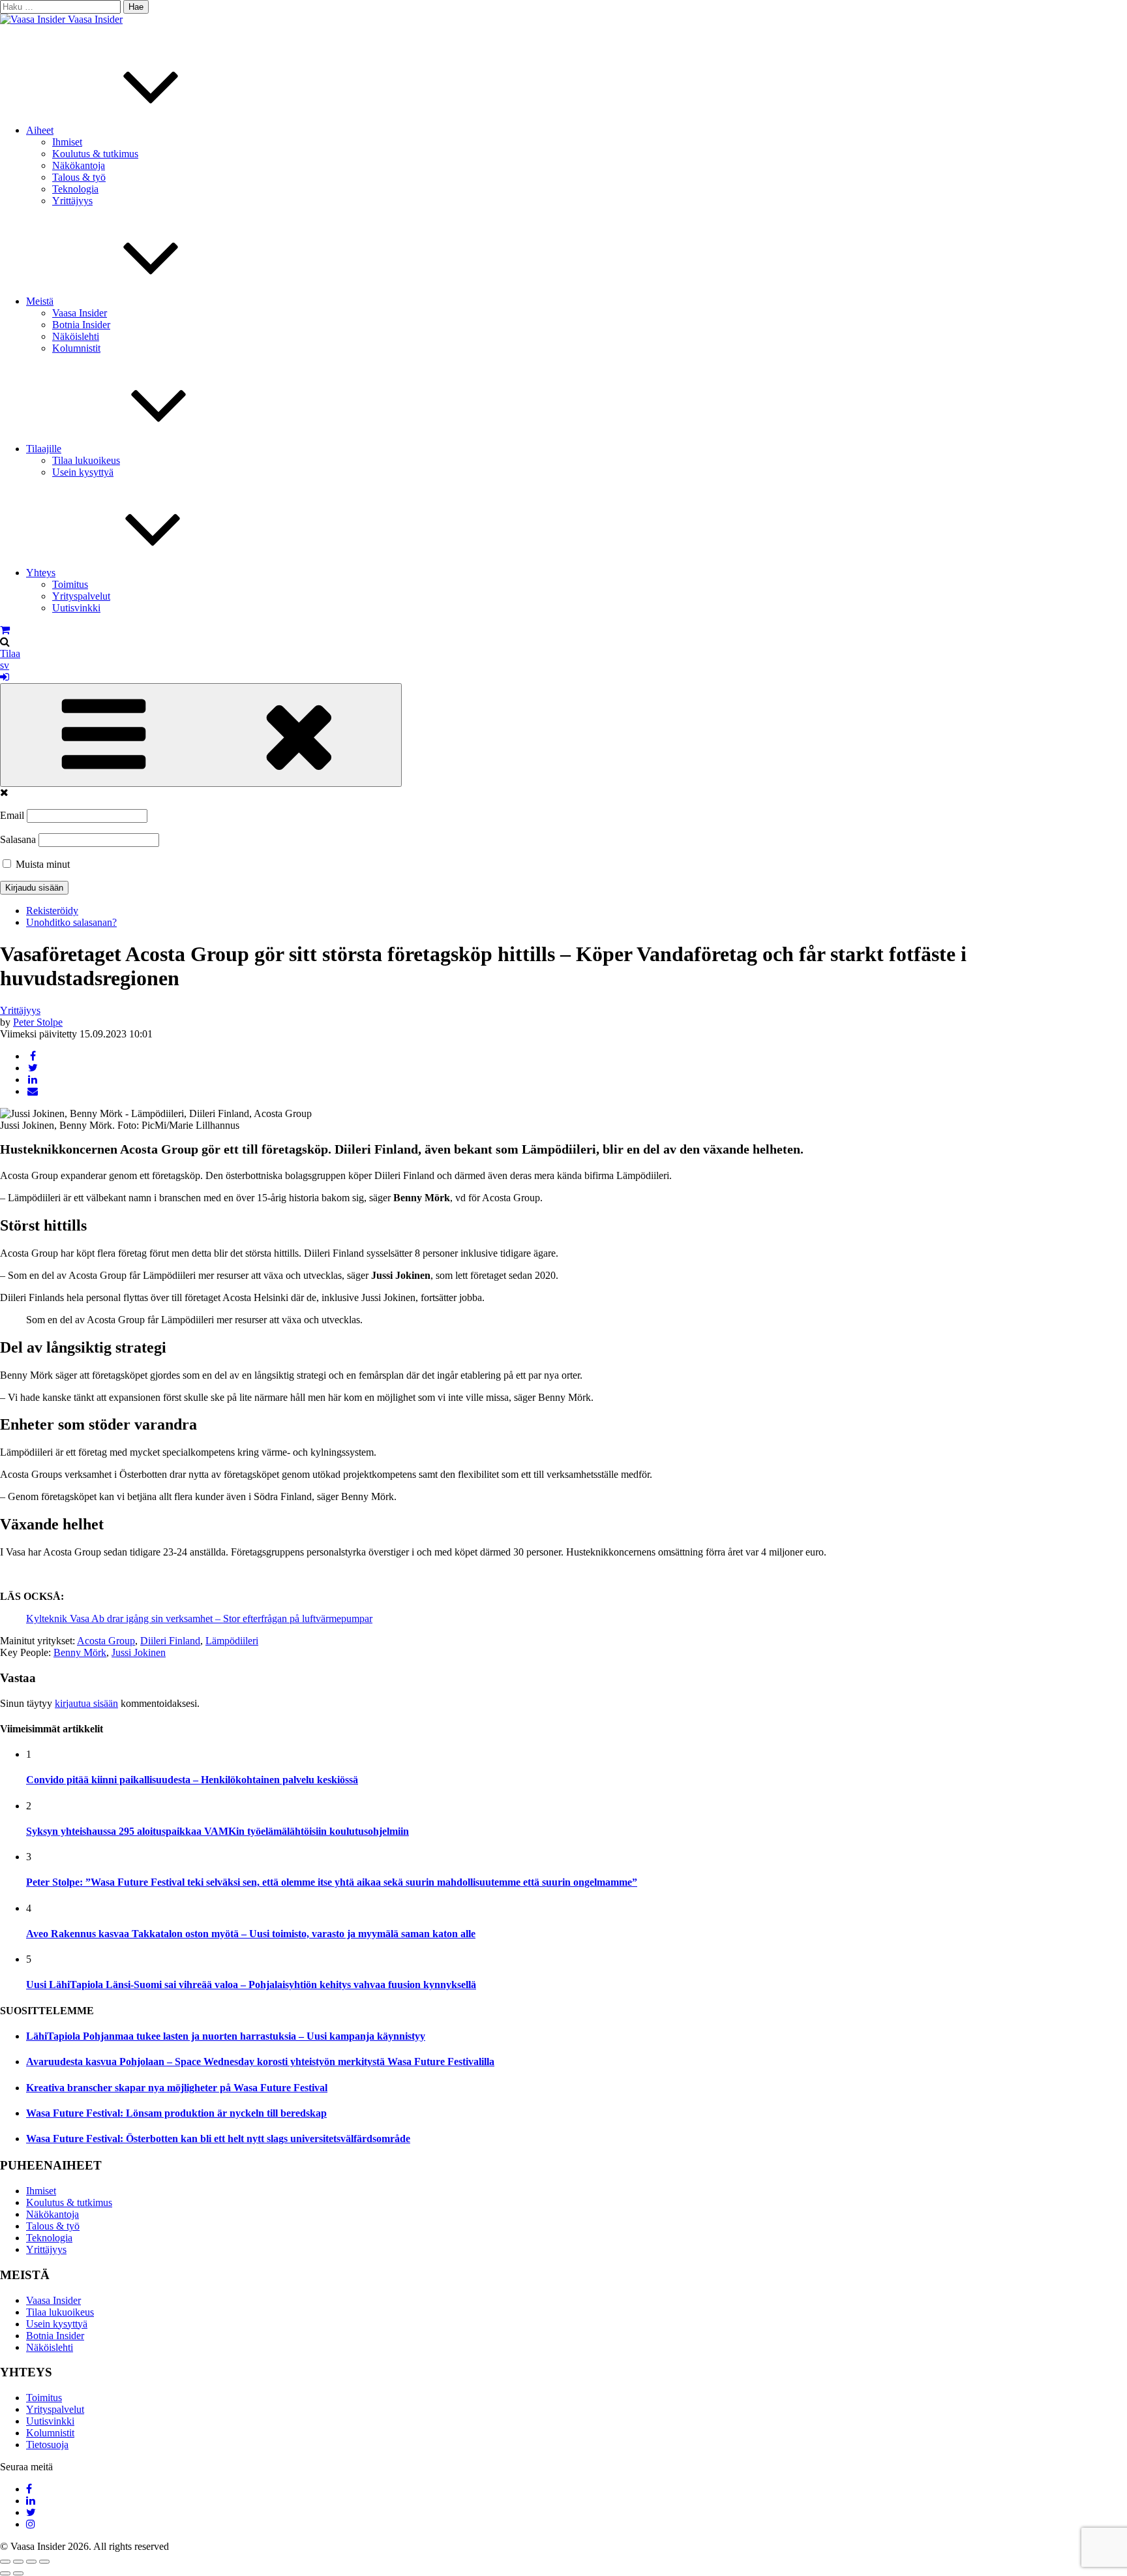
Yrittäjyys (72, 201)
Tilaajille (44, 449)
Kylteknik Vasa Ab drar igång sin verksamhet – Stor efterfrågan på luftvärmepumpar (199, 1618)
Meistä (40, 301)
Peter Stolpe (38, 1022)
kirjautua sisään (86, 1703)
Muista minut (41, 864)
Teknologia (75, 189)
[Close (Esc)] (5, 2562)
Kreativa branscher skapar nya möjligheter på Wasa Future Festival (177, 2088)
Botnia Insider (81, 325)
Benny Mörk (80, 1652)
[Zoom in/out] (44, 2562)
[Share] (18, 2562)
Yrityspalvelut (81, 596)
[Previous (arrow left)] (5, 2573)
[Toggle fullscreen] (31, 2562)
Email (12, 815)
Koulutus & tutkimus (95, 154)
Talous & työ (79, 177)
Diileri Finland (170, 1641)
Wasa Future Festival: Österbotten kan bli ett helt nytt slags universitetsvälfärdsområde (218, 2139)
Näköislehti (76, 336)
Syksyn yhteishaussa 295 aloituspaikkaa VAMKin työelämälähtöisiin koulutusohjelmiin (218, 1831)
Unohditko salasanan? (71, 922)
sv (5, 665)
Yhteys (41, 573)
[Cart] (5, 630)
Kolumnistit (76, 348)
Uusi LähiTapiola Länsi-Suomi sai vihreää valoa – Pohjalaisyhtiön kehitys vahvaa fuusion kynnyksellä (251, 1985)
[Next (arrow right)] (18, 2573)
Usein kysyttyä (83, 472)
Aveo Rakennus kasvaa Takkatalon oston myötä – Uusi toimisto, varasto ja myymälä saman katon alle (251, 1934)
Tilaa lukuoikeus (86, 460)
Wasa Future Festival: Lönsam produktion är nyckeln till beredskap (176, 2113)
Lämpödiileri (232, 1641)
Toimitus (70, 584)
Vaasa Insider (95, 19)
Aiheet (40, 130)
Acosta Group (106, 1641)
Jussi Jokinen (139, 1652)
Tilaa (10, 653)
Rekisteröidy (52, 911)
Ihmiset (67, 142)
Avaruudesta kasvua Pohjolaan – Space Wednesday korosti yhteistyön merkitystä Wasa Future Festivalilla (260, 2062)
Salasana (18, 839)
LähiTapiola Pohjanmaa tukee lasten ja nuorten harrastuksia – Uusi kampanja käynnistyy (226, 2036)
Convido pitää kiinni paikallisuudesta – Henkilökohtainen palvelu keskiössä (192, 1780)
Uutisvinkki (76, 608)
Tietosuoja (47, 2445)
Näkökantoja (79, 165)
